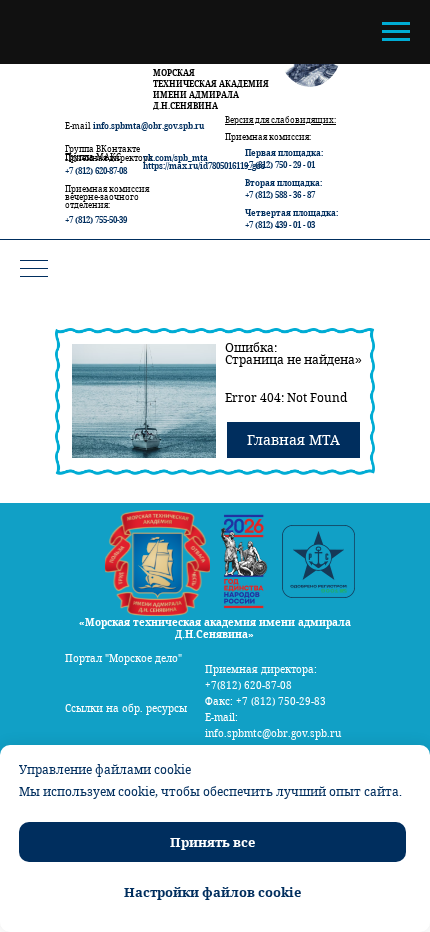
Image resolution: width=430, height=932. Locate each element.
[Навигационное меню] (396, 32)
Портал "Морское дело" (123, 658)
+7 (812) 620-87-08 (96, 170)
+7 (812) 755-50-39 (96, 219)
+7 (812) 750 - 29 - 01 (280, 164)
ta (204, 157)
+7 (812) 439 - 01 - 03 (280, 224)
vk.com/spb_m (171, 157)
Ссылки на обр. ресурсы (126, 708)
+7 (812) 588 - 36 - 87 (280, 194)
